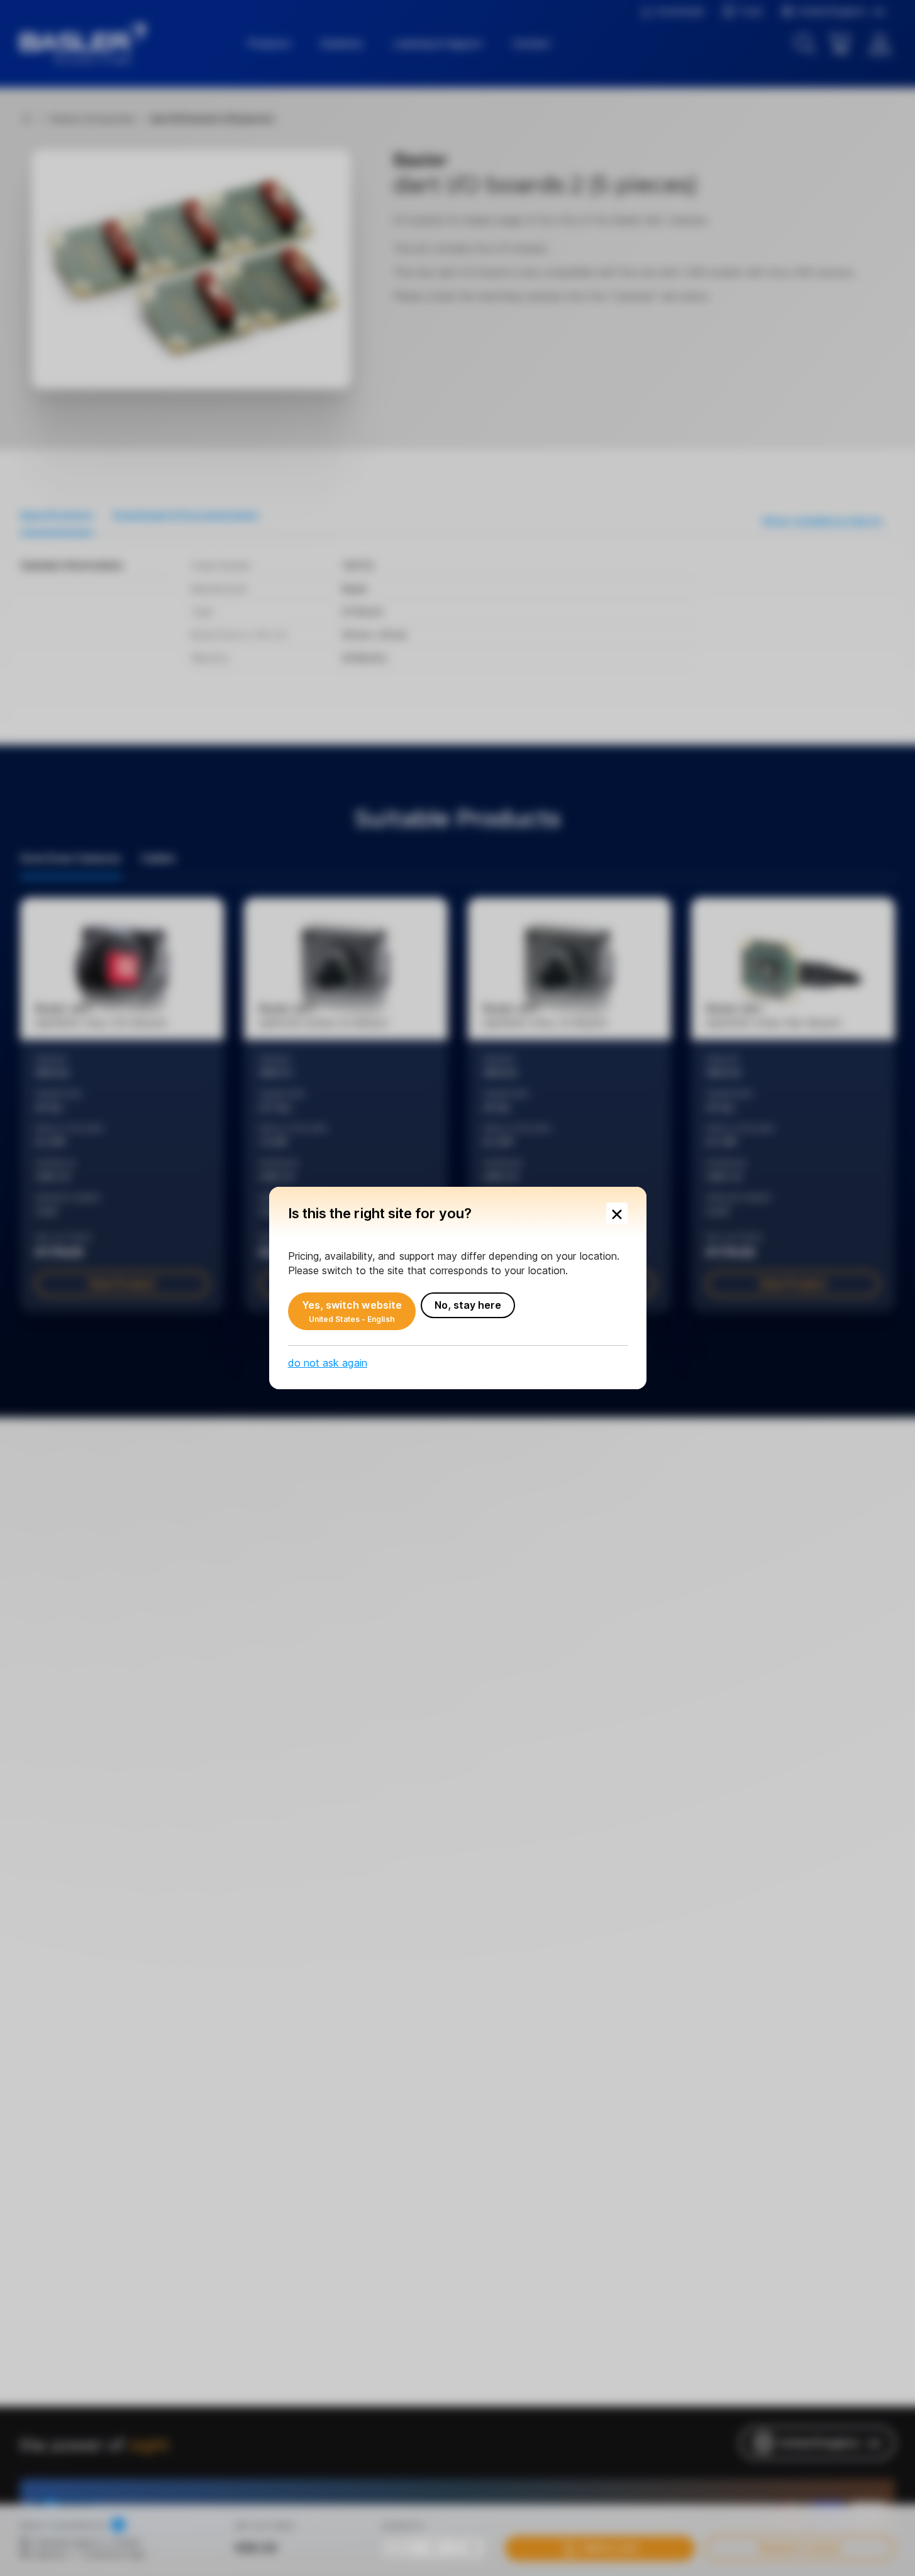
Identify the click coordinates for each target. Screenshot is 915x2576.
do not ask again (328, 1363)
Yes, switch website (352, 1311)
